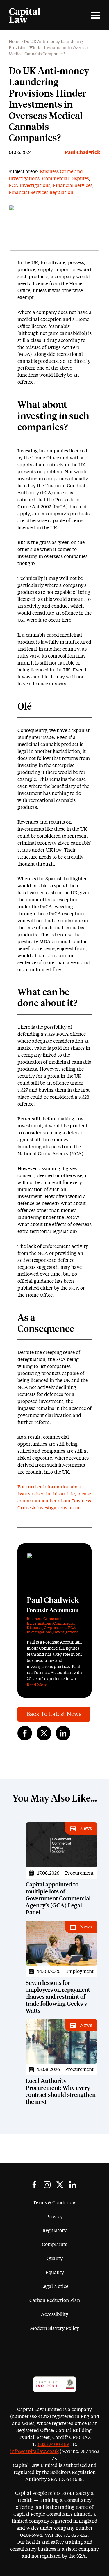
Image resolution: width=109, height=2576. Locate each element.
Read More (37, 1685)
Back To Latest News (54, 1714)
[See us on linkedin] (73, 2185)
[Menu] (96, 15)
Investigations (66, 1632)
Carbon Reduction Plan (55, 2300)
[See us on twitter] (60, 2185)
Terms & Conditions (54, 2203)
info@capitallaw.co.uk (34, 2451)
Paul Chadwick (83, 152)
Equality (55, 2273)
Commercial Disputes (66, 179)
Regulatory (54, 2231)
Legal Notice (55, 2287)
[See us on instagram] (47, 2185)
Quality (55, 2259)
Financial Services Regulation (41, 193)
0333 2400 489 (53, 2444)
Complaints (54, 2245)
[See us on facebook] (34, 2185)
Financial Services (73, 186)
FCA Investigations (30, 186)
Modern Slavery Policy (54, 2328)
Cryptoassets (55, 1628)
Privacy (54, 2217)
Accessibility (55, 2314)
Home (15, 42)
